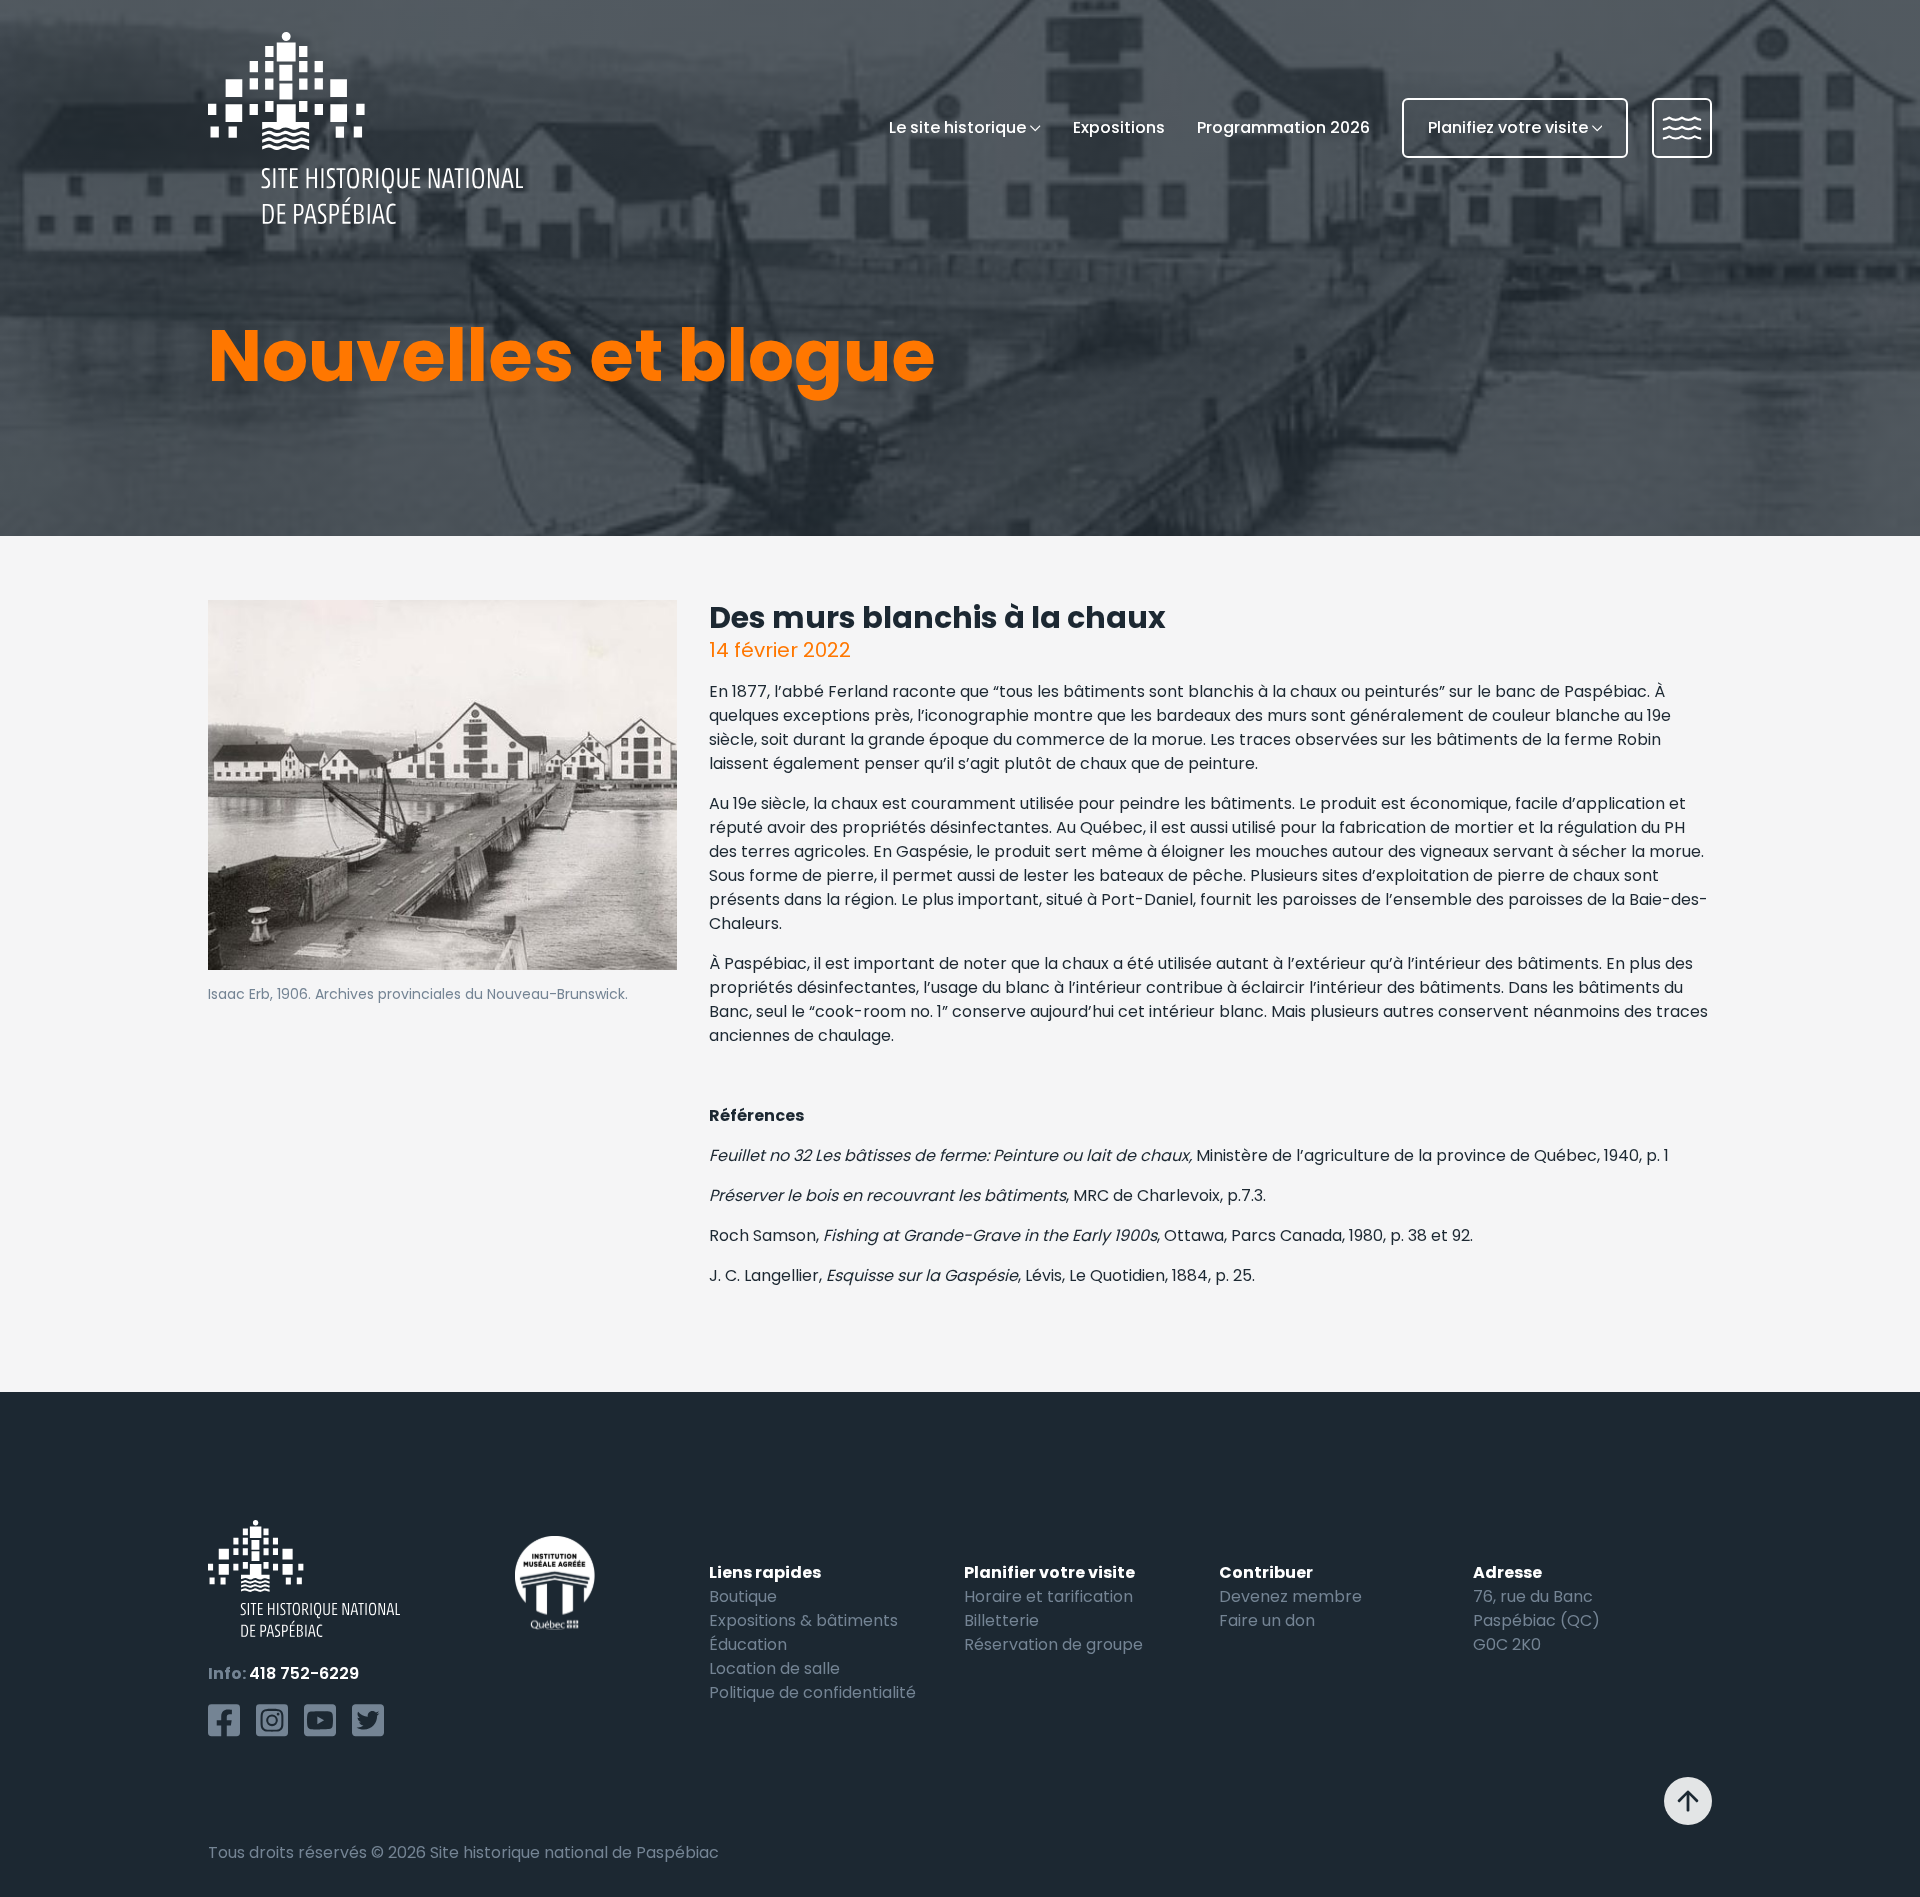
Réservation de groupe (1053, 1644)
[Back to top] (1688, 1801)
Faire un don (1267, 1620)
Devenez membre (1290, 1596)
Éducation (748, 1644)
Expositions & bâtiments (803, 1620)
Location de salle (774, 1668)
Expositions (1119, 127)
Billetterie (1001, 1620)
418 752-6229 (304, 1673)
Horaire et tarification (1048, 1596)
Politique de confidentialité (812, 1692)
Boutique (743, 1596)
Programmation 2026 (1283, 127)
